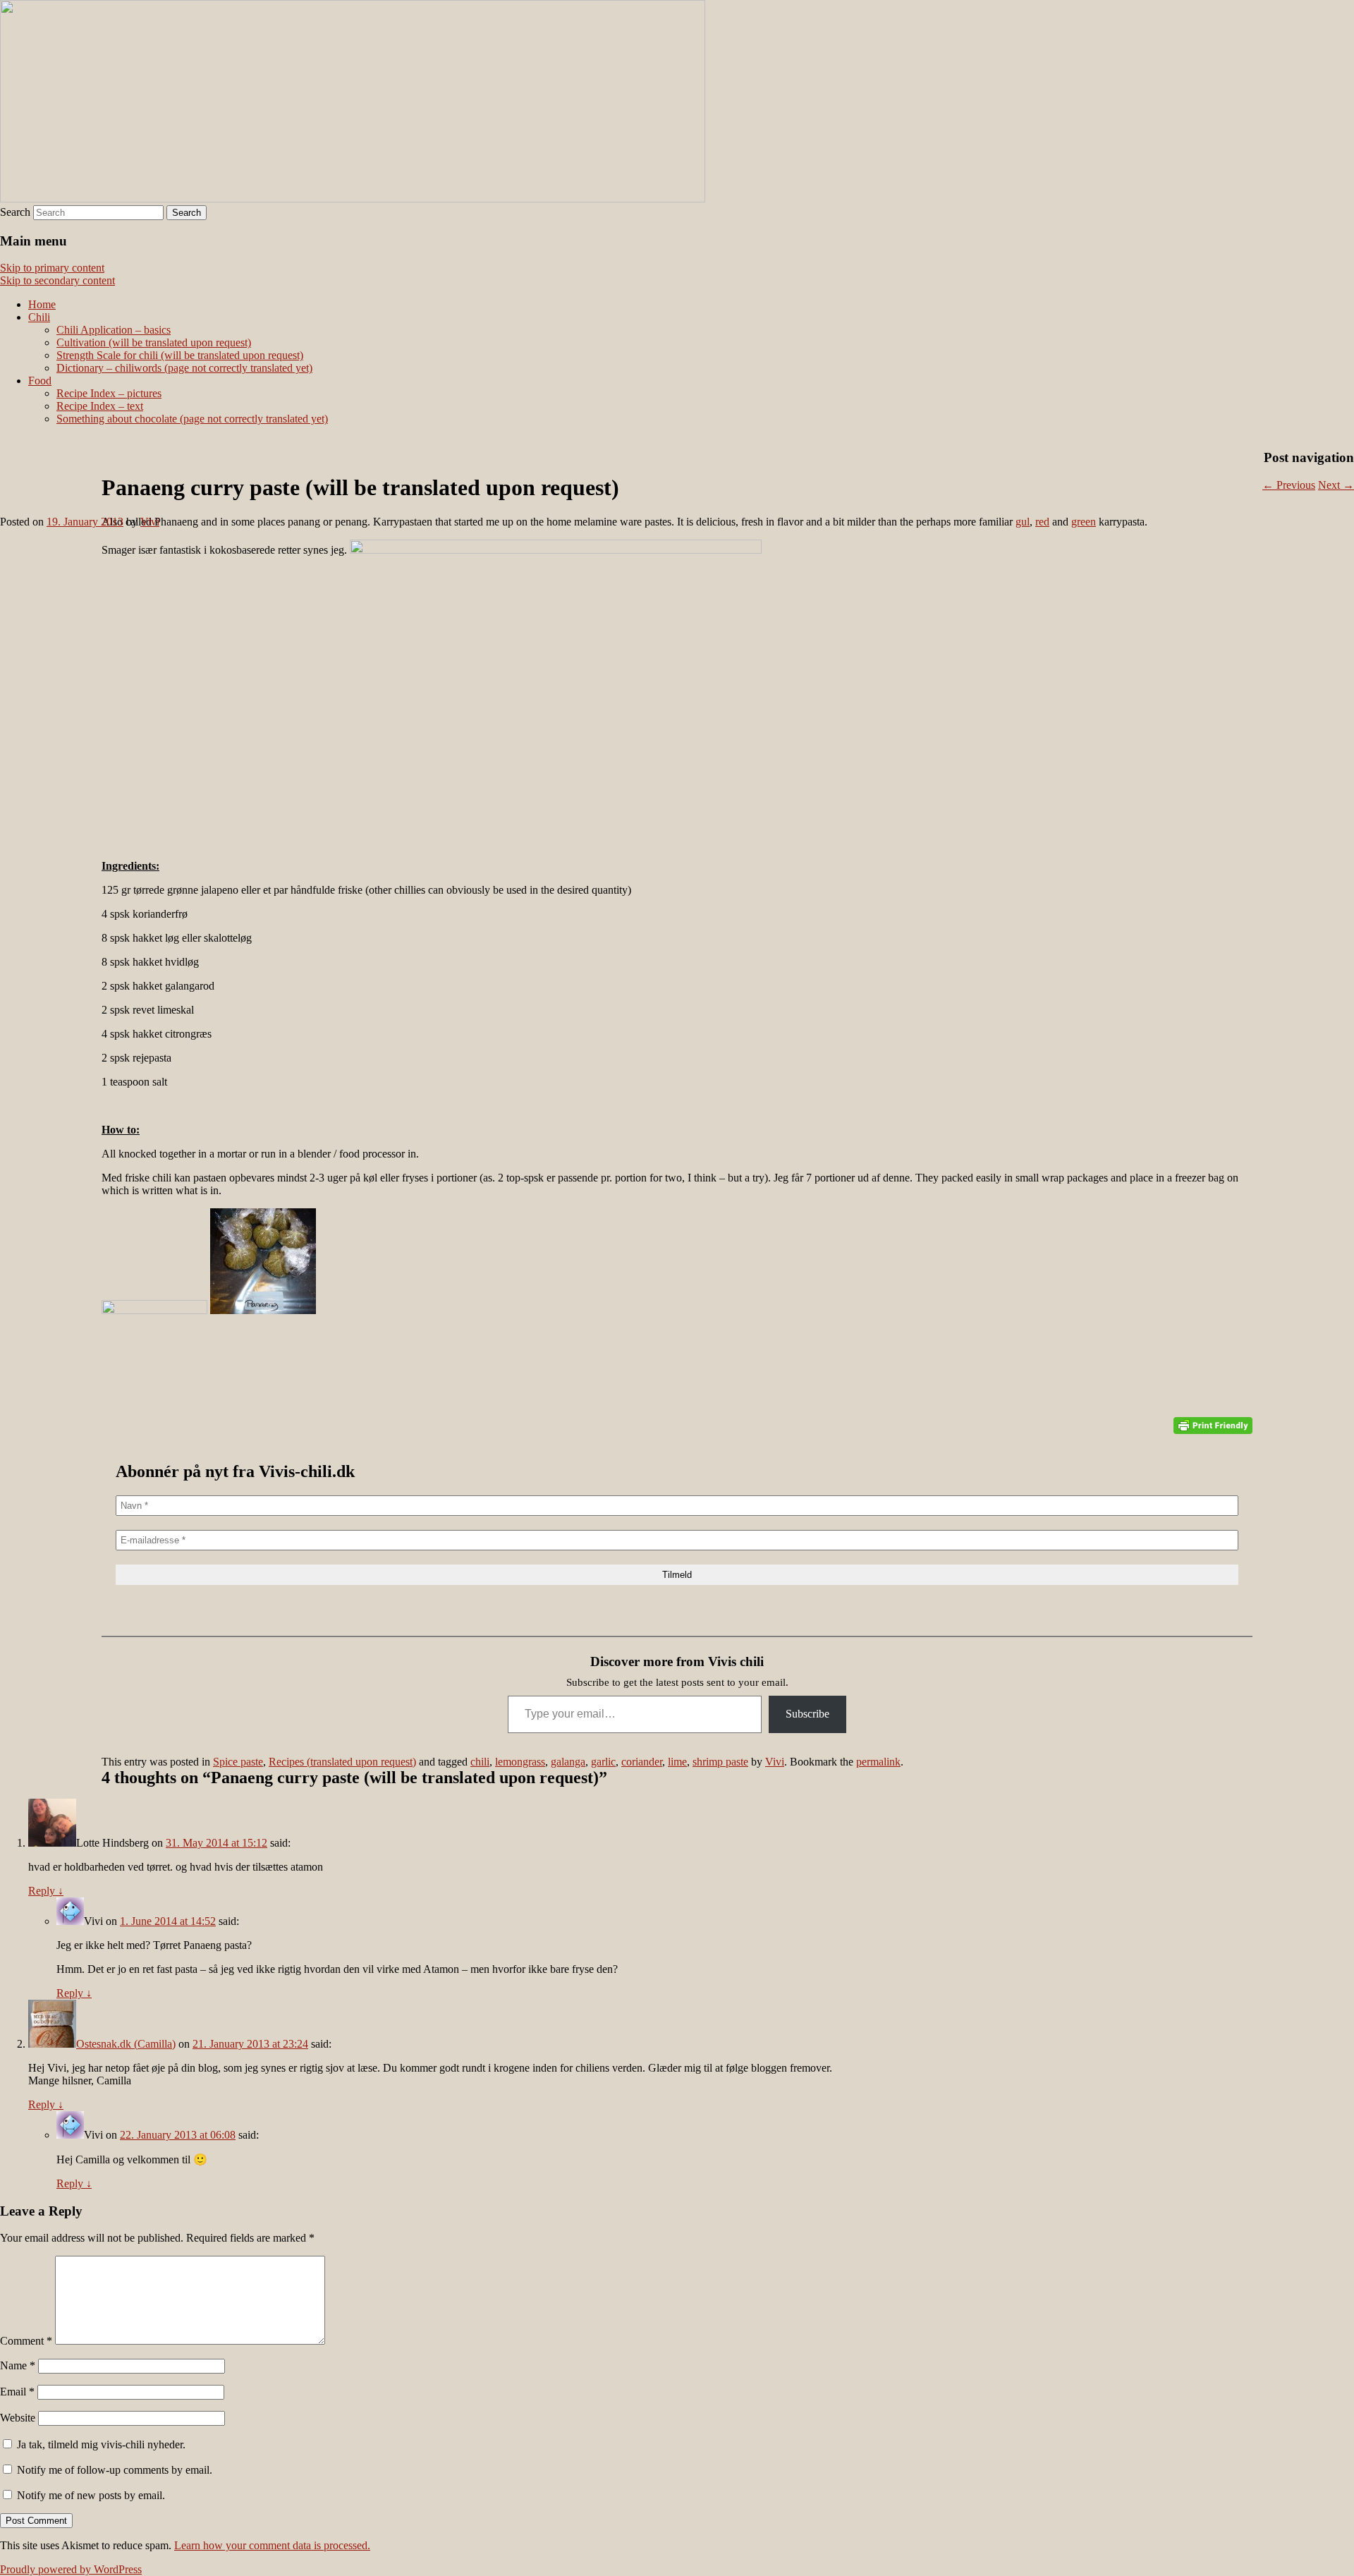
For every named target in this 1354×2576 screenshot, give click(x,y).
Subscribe (807, 1714)
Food (40, 381)
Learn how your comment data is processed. (272, 2545)
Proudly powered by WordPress (71, 2569)
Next (1336, 485)
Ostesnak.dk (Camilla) (126, 2044)
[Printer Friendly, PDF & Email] (1213, 1426)
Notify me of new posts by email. (91, 2495)
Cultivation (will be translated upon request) (154, 342)
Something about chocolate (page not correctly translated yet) (192, 419)
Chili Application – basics (114, 330)
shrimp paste (720, 1762)
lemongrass (520, 1762)
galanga (568, 1762)
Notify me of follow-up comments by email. (115, 2470)
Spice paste (238, 1762)
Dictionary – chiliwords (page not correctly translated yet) (184, 368)
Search (15, 212)
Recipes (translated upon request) (342, 1762)
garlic (603, 1762)
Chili (39, 317)
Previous (1289, 485)
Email (17, 2392)
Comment (26, 2341)
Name (18, 2365)
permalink (878, 1762)
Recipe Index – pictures (109, 393)
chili (480, 1762)
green (1084, 522)
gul (1023, 522)
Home (42, 304)
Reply (46, 1891)
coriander (642, 1762)
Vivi (150, 522)
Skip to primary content (52, 268)
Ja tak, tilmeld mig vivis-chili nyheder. (100, 2444)
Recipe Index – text (100, 406)
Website (18, 2418)
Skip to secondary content (57, 280)
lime (677, 1762)
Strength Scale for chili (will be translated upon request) (180, 355)
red (1042, 522)
